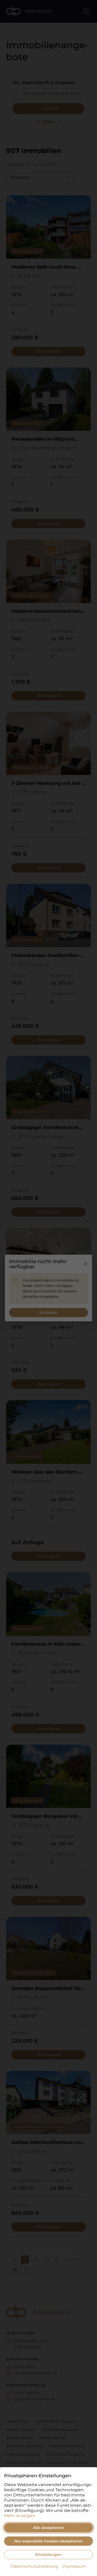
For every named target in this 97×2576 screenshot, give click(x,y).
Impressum (74, 2566)
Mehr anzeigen (20, 2516)
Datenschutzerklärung (34, 2566)
